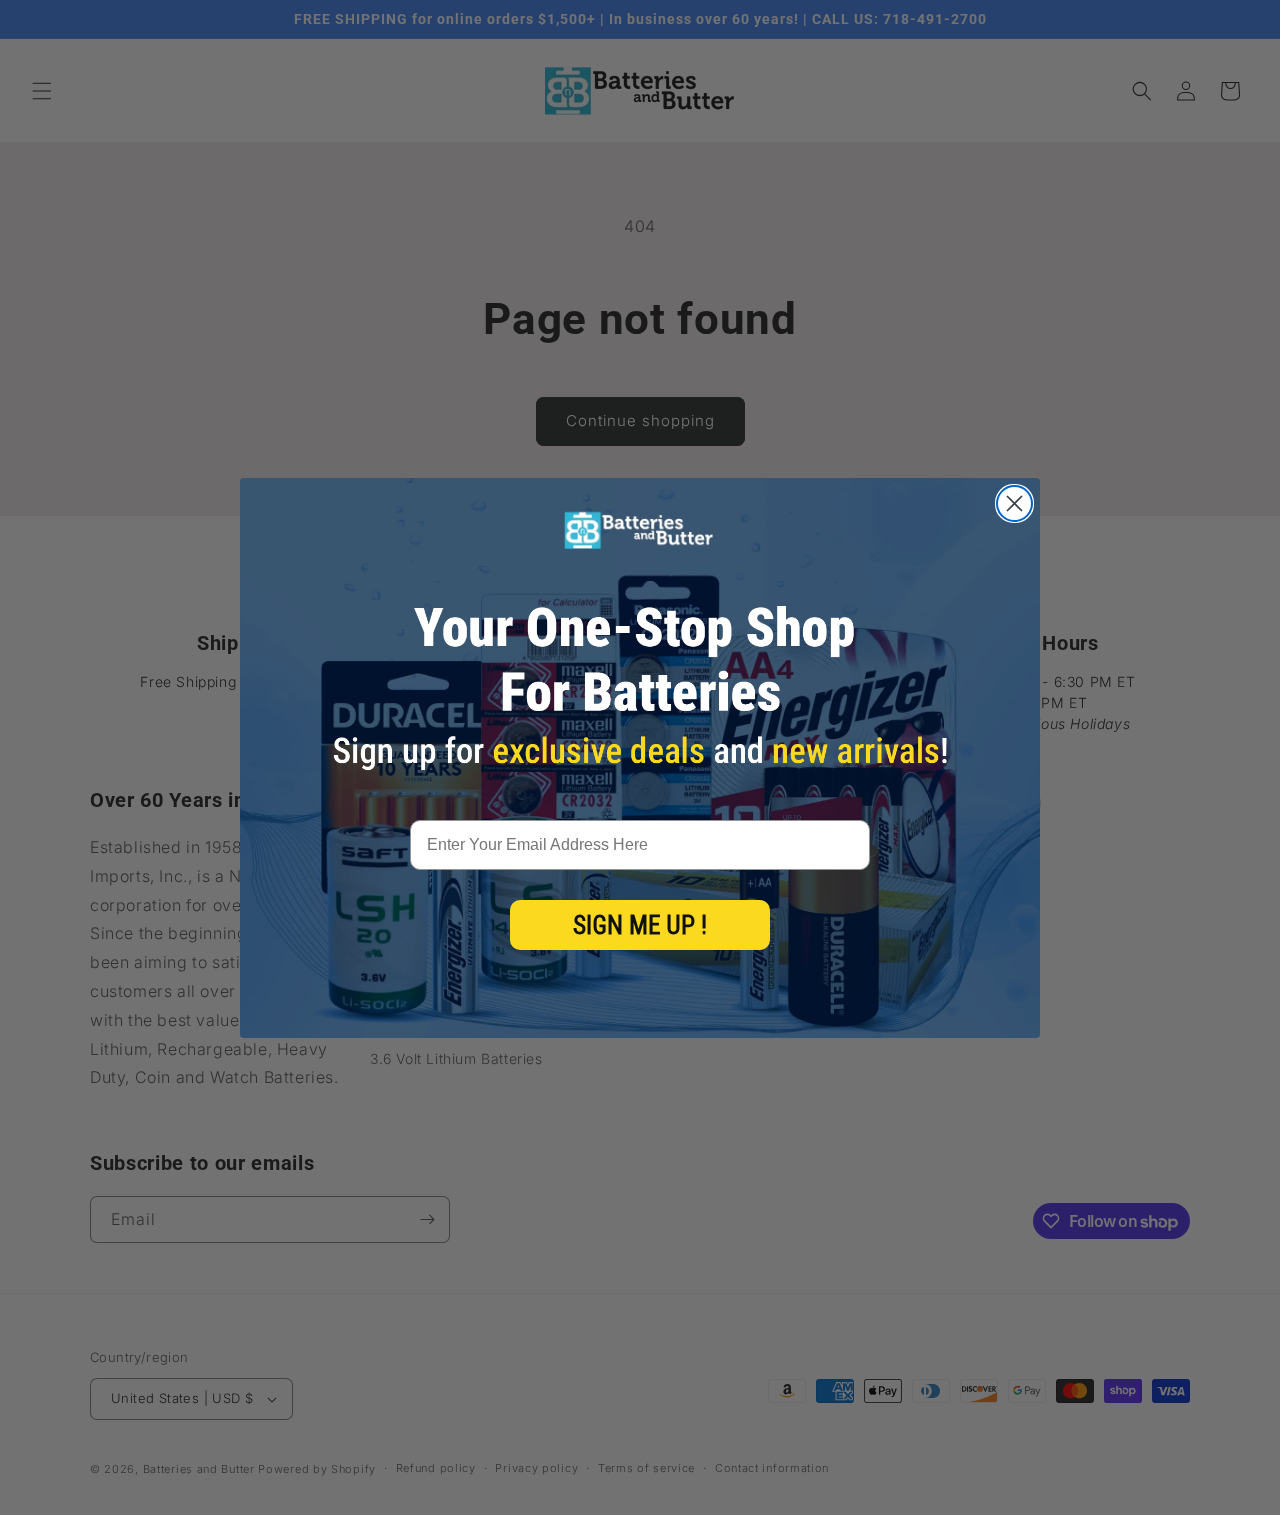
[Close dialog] (1014, 503)
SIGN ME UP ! (640, 925)
